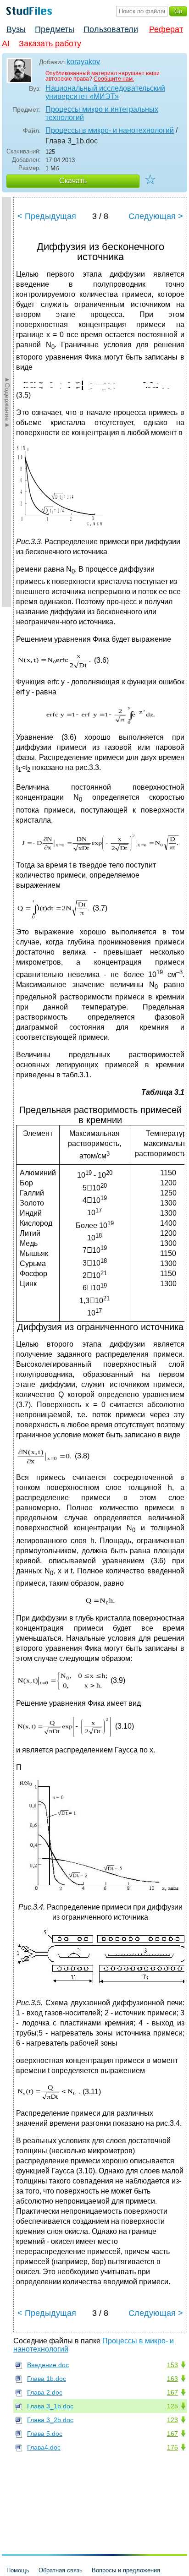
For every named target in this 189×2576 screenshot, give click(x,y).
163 (172, 2379)
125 (172, 2406)
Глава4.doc (44, 2447)
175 (172, 2447)
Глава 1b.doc (47, 2379)
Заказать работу (50, 44)
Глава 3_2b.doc (50, 2420)
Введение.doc (48, 2365)
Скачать (73, 181)
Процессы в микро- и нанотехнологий (110, 130)
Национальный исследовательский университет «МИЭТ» (105, 92)
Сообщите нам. (114, 79)
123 (172, 2420)
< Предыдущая (47, 216)
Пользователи (111, 29)
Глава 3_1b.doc (50, 2406)
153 (172, 2365)
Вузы (16, 29)
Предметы (55, 29)
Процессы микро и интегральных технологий (102, 113)
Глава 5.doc (45, 2434)
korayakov (83, 62)
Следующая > (156, 216)
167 (172, 2392)
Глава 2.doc (45, 2392)
